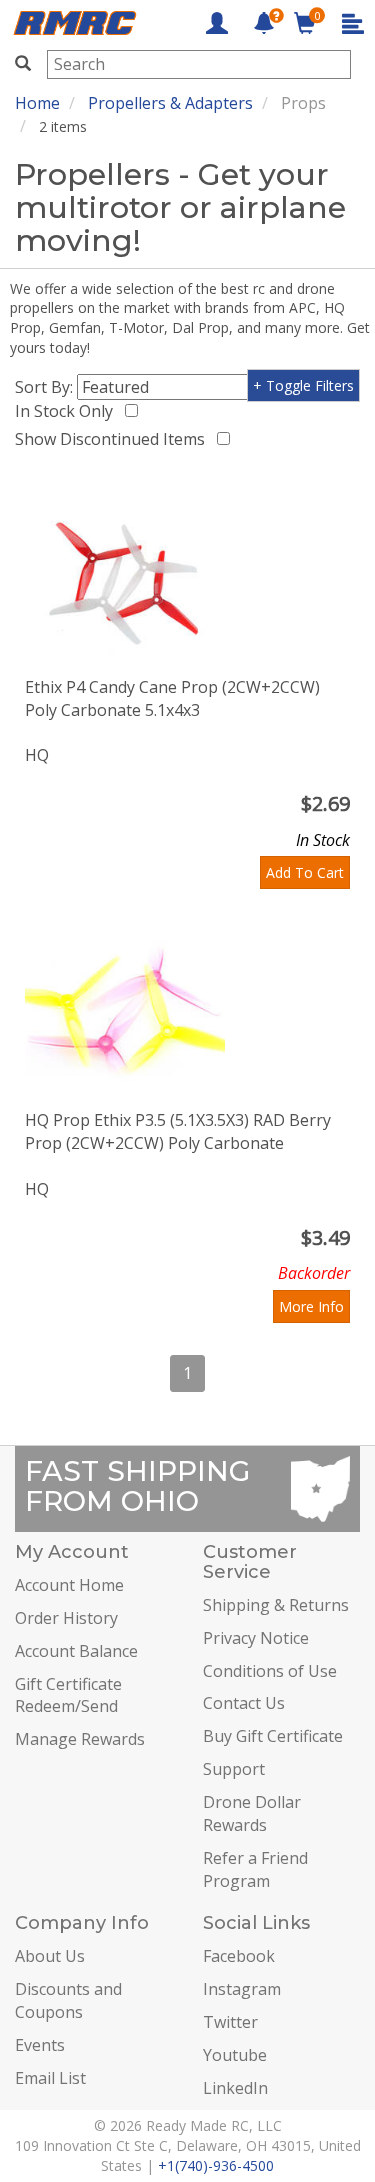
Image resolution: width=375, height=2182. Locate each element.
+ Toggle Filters (303, 385)
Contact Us (244, 1703)
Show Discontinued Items (114, 439)
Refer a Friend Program (255, 1869)
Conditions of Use (270, 1671)
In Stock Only (68, 411)
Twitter (230, 2022)
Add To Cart (305, 872)
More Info (311, 1306)
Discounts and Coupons (68, 2000)
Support (234, 1769)
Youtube (235, 2055)
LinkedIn (235, 2088)
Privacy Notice (256, 1638)
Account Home (69, 1585)
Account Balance (76, 1651)
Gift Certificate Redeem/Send (68, 1695)
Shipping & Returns (276, 1605)
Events (40, 2045)
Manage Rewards (80, 1739)
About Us (50, 1956)
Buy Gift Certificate (273, 1736)
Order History (66, 1618)
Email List (50, 2078)
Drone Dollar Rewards (252, 1813)
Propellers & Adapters (170, 103)
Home (37, 103)
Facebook (239, 1956)
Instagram (242, 1989)
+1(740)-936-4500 (216, 2165)
